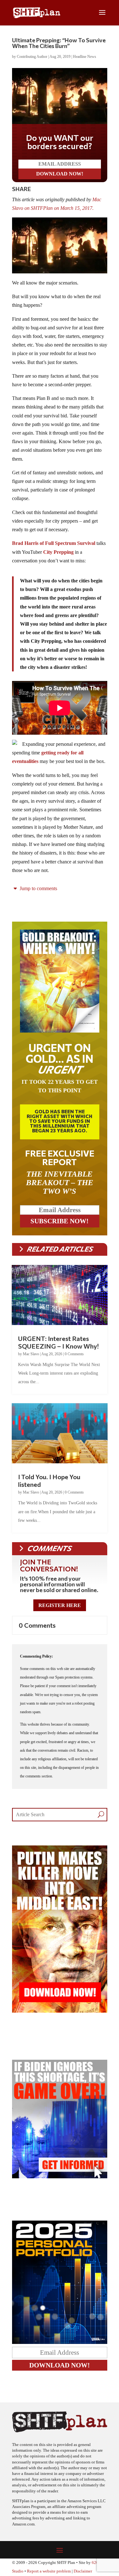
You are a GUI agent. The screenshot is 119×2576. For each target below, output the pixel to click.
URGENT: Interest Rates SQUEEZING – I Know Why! (58, 1342)
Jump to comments (38, 888)
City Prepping (58, 552)
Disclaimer (83, 2571)
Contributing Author (32, 57)
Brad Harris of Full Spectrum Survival (54, 543)
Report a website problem (49, 2571)
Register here (60, 1605)
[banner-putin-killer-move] (60, 2011)
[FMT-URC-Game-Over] (60, 2177)
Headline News (85, 57)
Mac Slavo (31, 1354)
